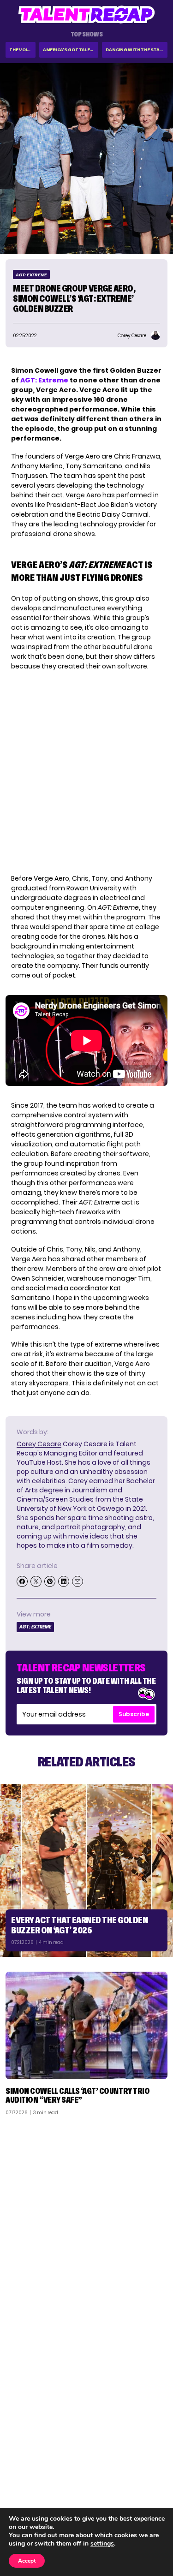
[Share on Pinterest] (50, 1581)
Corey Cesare (39, 1444)
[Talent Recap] (87, 15)
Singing (23, 2472)
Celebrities (29, 2496)
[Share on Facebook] (22, 1581)
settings (102, 2544)
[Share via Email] (78, 1581)
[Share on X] (36, 1581)
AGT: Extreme (31, 275)
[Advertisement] (86, 2214)
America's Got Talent (70, 50)
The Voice (21, 50)
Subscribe (134, 1714)
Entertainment (34, 2484)
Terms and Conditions (128, 2496)
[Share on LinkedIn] (64, 1581)
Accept (27, 2561)
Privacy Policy (141, 2484)
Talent (21, 2460)
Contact (149, 2472)
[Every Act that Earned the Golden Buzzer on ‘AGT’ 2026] (86, 1870)
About (153, 2460)
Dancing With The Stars (136, 50)
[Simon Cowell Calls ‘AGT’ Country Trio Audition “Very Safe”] (86, 2025)
